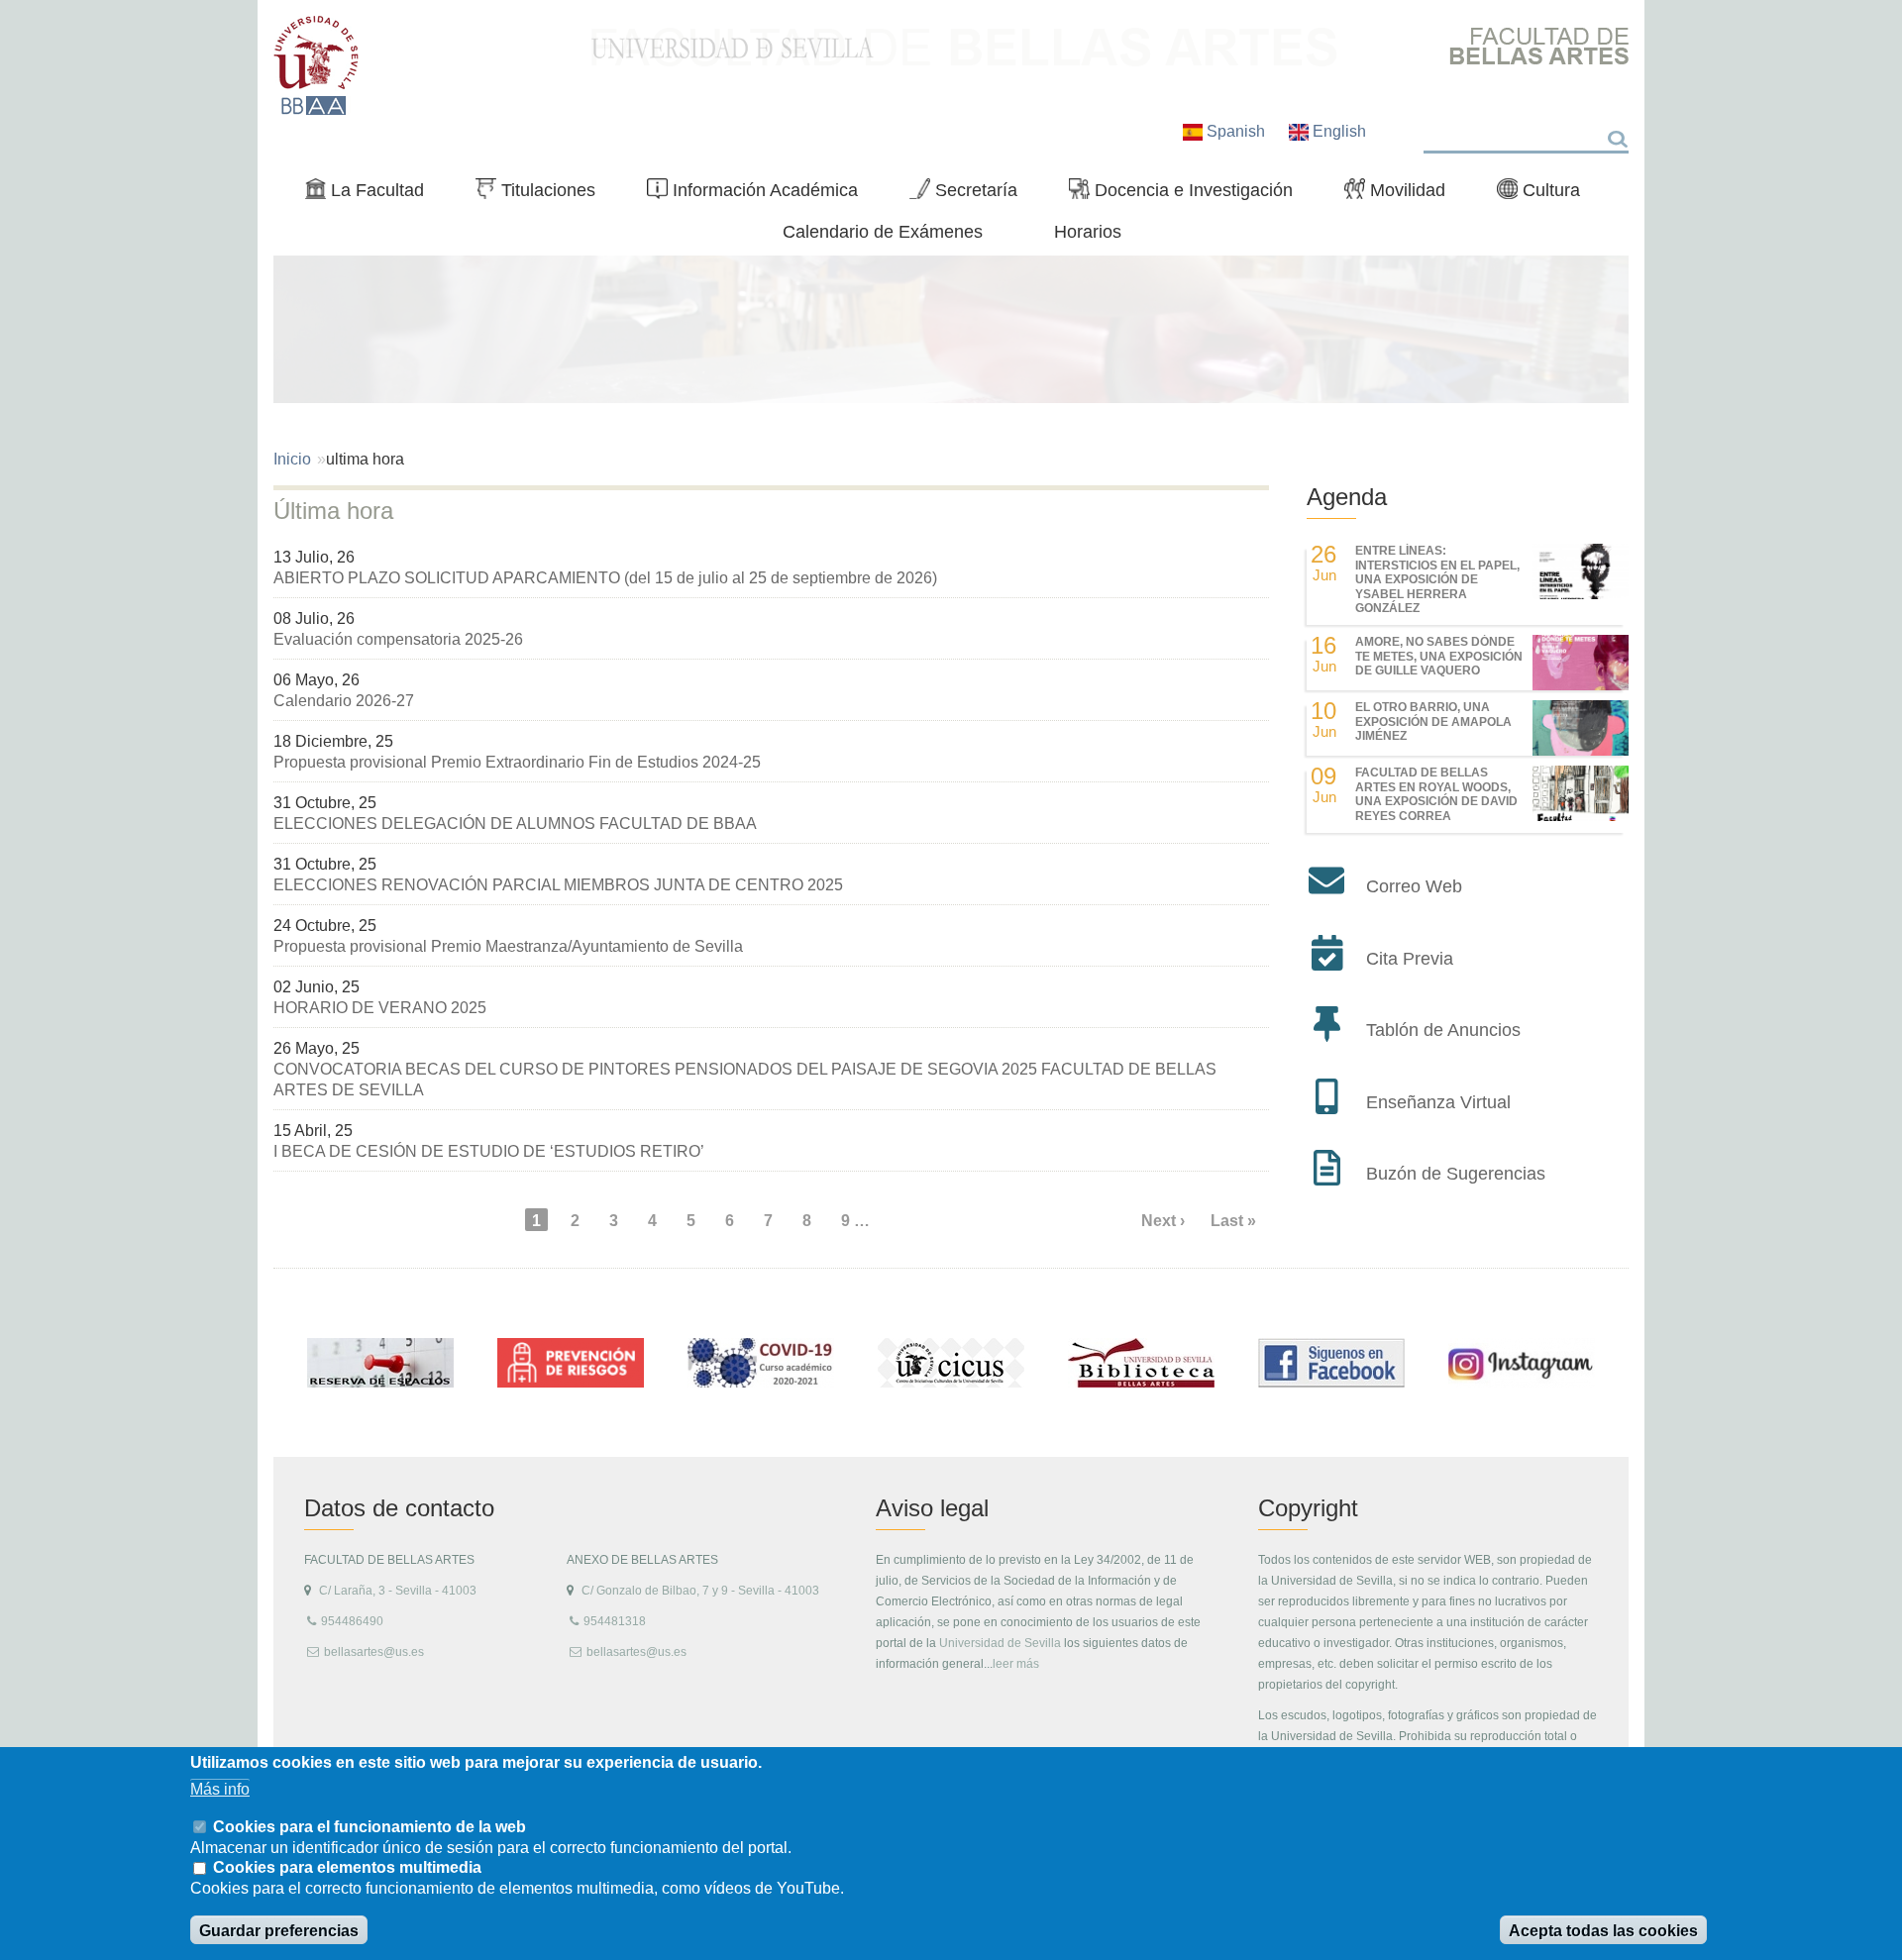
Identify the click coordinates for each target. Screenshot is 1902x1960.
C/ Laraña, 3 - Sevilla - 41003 (398, 1591)
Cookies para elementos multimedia (347, 1868)
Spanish (1236, 131)
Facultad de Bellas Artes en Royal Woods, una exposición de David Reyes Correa (1436, 794)
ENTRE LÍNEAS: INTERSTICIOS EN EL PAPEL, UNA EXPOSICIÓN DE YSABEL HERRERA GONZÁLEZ (1437, 579)
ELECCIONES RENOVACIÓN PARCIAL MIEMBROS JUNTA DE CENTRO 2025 (558, 885)
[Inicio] (317, 65)
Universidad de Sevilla (1000, 1643)
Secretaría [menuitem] (971, 194)
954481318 (615, 1621)
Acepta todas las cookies (1603, 1931)
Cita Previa (1410, 959)
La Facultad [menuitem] (372, 194)
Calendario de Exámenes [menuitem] (883, 231)
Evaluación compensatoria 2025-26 (398, 639)
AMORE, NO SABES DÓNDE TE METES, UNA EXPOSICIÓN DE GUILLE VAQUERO (1439, 656)
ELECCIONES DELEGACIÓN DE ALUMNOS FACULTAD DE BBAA (515, 824)
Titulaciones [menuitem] (543, 194)
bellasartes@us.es (374, 1652)
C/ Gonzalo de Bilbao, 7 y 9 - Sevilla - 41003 (700, 1591)
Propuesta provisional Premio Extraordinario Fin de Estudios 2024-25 (517, 762)
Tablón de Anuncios (1443, 1030)
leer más (1016, 1664)
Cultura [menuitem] (1546, 194)
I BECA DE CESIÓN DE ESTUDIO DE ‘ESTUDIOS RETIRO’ (489, 1151)
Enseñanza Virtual (1438, 1102)
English (1337, 131)
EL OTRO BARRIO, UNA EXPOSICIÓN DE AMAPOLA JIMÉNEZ (1433, 722)
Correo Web (1414, 886)
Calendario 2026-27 (344, 701)
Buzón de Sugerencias (1456, 1174)
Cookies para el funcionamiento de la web (370, 1826)
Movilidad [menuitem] (1403, 194)
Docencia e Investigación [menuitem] (1189, 194)
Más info (220, 1789)
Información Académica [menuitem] (760, 194)
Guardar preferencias (279, 1931)
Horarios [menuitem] (1088, 231)
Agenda (1347, 497)
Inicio (292, 459)
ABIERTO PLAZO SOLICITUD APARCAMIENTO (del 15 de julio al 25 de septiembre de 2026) (605, 578)
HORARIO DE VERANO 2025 (380, 1008)
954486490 (352, 1621)
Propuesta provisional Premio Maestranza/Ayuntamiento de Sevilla (508, 946)
